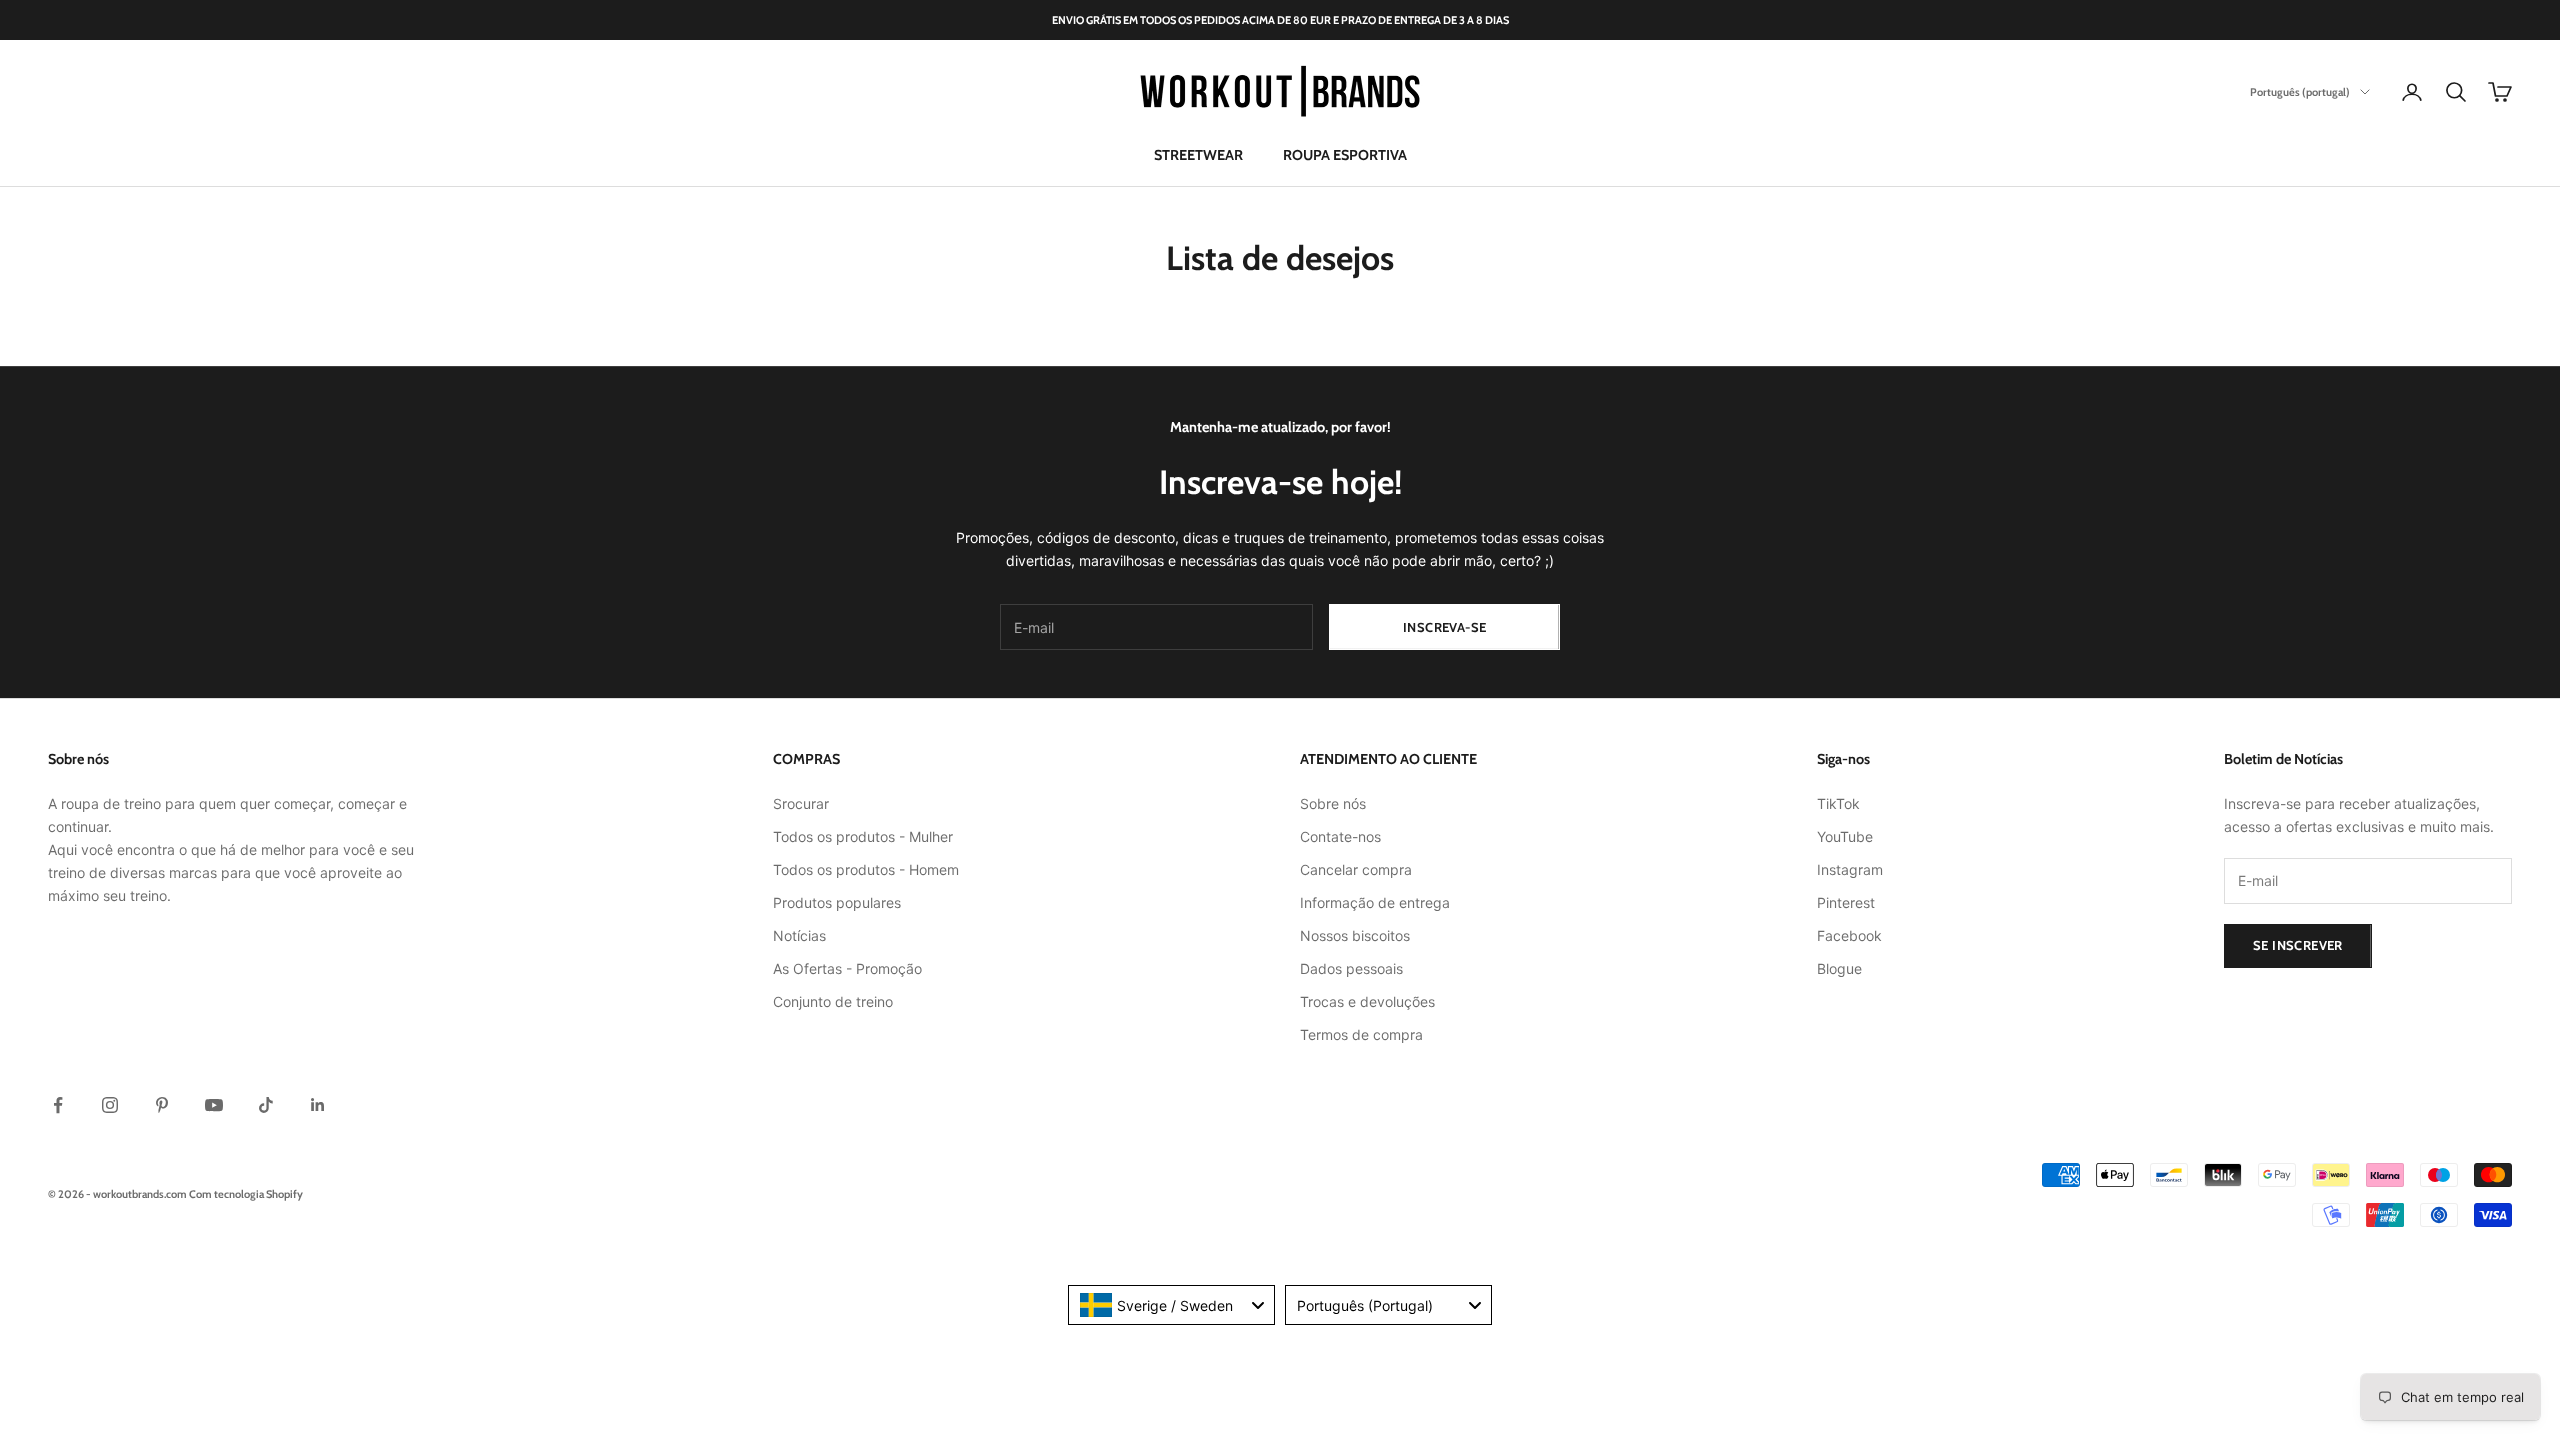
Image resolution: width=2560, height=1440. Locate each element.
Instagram (1850, 869)
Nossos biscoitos (1355, 935)
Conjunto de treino (833, 1001)
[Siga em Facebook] (58, 1105)
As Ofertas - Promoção (847, 968)
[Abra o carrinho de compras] (2500, 92)
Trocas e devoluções (1367, 1001)
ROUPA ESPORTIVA (1345, 155)
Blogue (1839, 968)
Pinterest (1846, 902)
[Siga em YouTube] (214, 1105)
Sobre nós (1333, 803)
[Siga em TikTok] (266, 1105)
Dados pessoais (1351, 968)
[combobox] (1171, 1305)
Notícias (799, 935)
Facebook (1849, 935)
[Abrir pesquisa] (2456, 92)
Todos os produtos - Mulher (863, 836)
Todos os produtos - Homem (866, 869)
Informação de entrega (1375, 902)
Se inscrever (2298, 945)
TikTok (1838, 803)
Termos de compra (1361, 1034)
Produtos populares (837, 902)
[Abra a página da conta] (2412, 92)
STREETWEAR (1198, 155)
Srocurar (801, 803)
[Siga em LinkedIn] (318, 1105)
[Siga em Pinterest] (162, 1105)
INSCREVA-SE (1444, 627)
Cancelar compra (1356, 869)
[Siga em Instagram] (110, 1105)
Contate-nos (1340, 836)
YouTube (1845, 836)
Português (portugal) (2300, 92)
